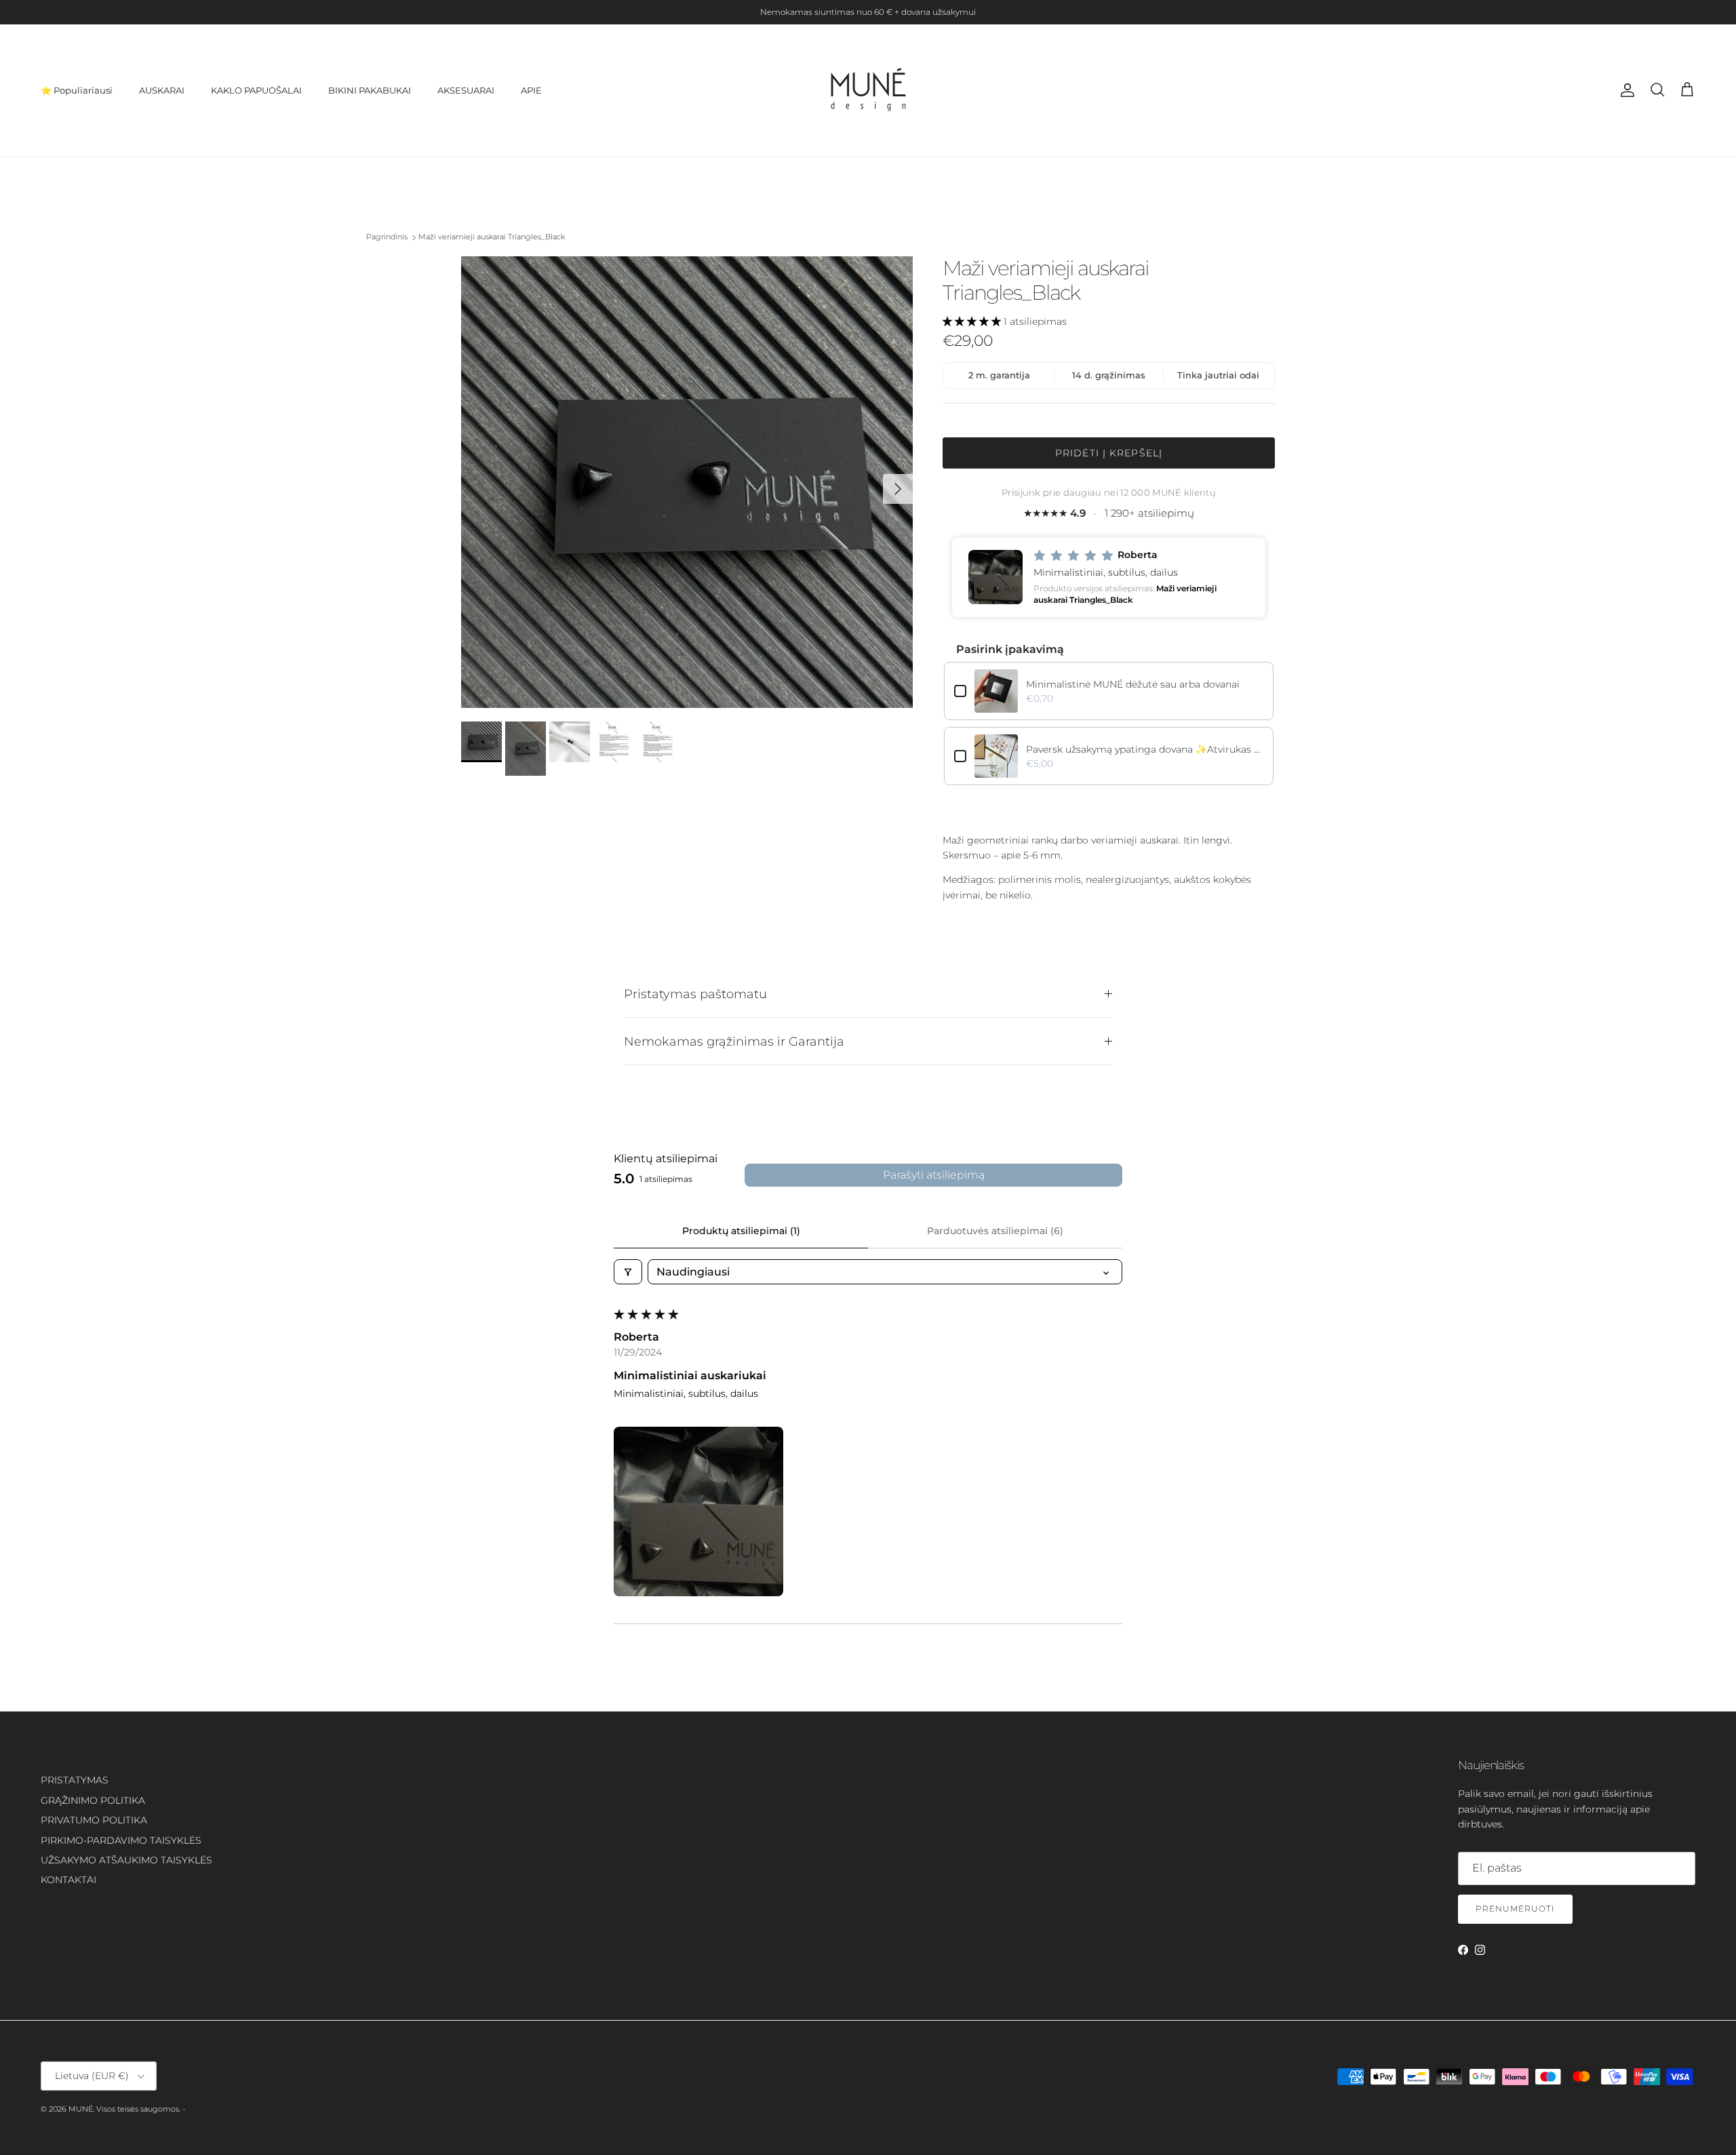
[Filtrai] (628, 1272)
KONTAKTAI (68, 1880)
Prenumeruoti (1515, 1909)
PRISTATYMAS (75, 1780)
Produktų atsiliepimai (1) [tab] (741, 1231)
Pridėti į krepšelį (1109, 453)
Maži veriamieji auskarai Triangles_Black (492, 237)
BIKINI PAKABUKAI (370, 90)
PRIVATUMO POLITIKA (94, 1820)
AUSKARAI (162, 90)
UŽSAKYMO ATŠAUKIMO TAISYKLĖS (126, 1860)
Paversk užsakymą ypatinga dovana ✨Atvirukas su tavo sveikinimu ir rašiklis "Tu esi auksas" (1145, 749)
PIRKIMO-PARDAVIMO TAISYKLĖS (121, 1840)
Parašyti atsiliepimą (934, 1175)
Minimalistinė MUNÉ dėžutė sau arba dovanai (1133, 684)
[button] (973, 321)
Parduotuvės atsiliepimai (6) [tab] (995, 1231)
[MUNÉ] (868, 91)
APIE (531, 90)
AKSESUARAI (466, 90)
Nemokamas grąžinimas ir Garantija (734, 1041)
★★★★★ (1109, 513)
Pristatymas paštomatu (695, 994)
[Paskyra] (1625, 90)
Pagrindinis (387, 237)
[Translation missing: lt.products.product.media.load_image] (687, 482)
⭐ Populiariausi (77, 90)
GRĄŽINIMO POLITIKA (93, 1800)
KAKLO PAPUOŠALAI (256, 90)
